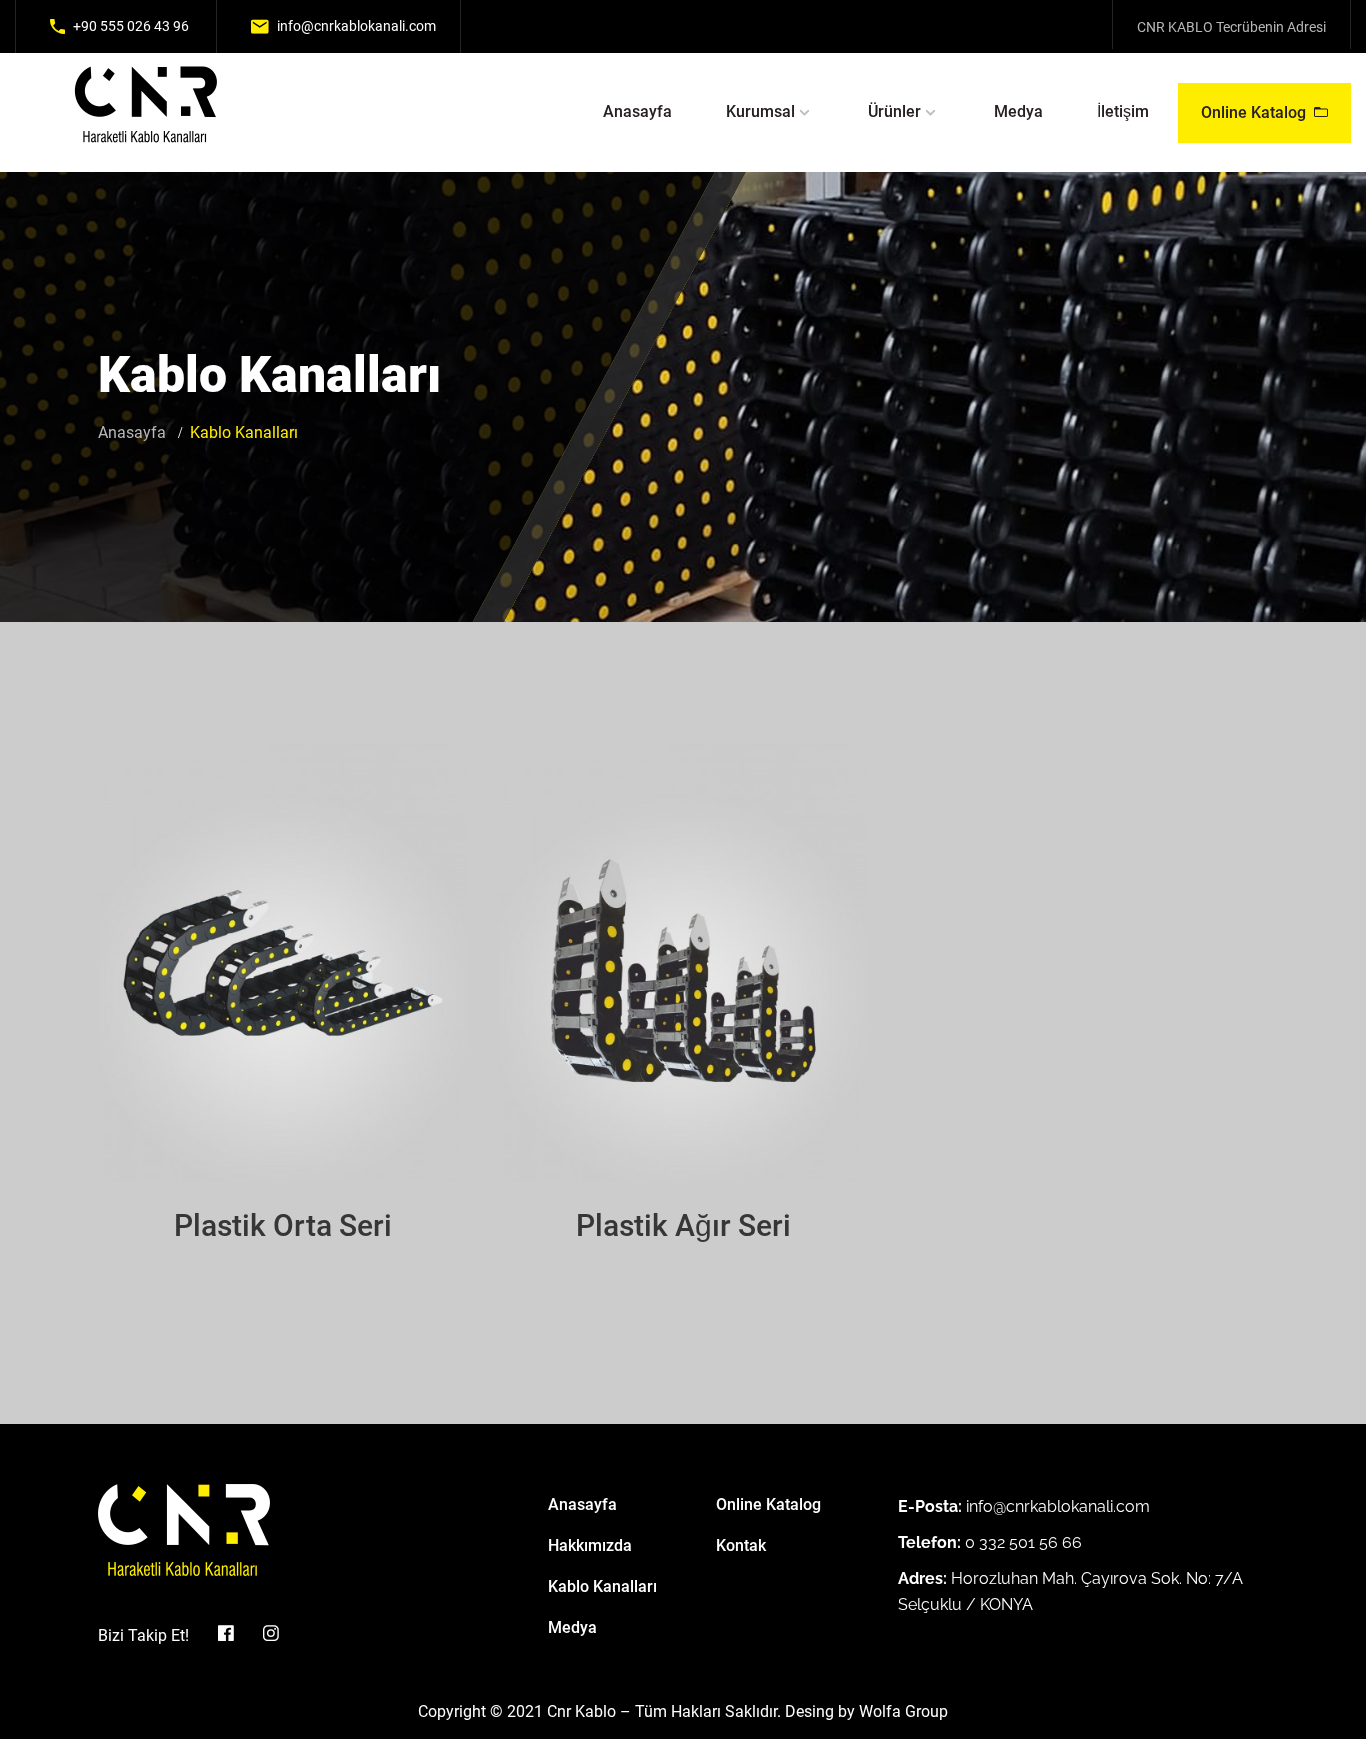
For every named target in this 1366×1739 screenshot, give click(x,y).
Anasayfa (637, 111)
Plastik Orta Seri (283, 1225)
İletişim (1123, 111)
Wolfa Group (903, 1711)
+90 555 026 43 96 (131, 26)
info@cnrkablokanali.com (356, 26)
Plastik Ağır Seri (683, 1225)
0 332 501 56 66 (1023, 1542)
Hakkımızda (590, 1545)
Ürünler (894, 111)
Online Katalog (1253, 112)
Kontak (741, 1545)
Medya (1018, 111)
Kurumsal (760, 111)
